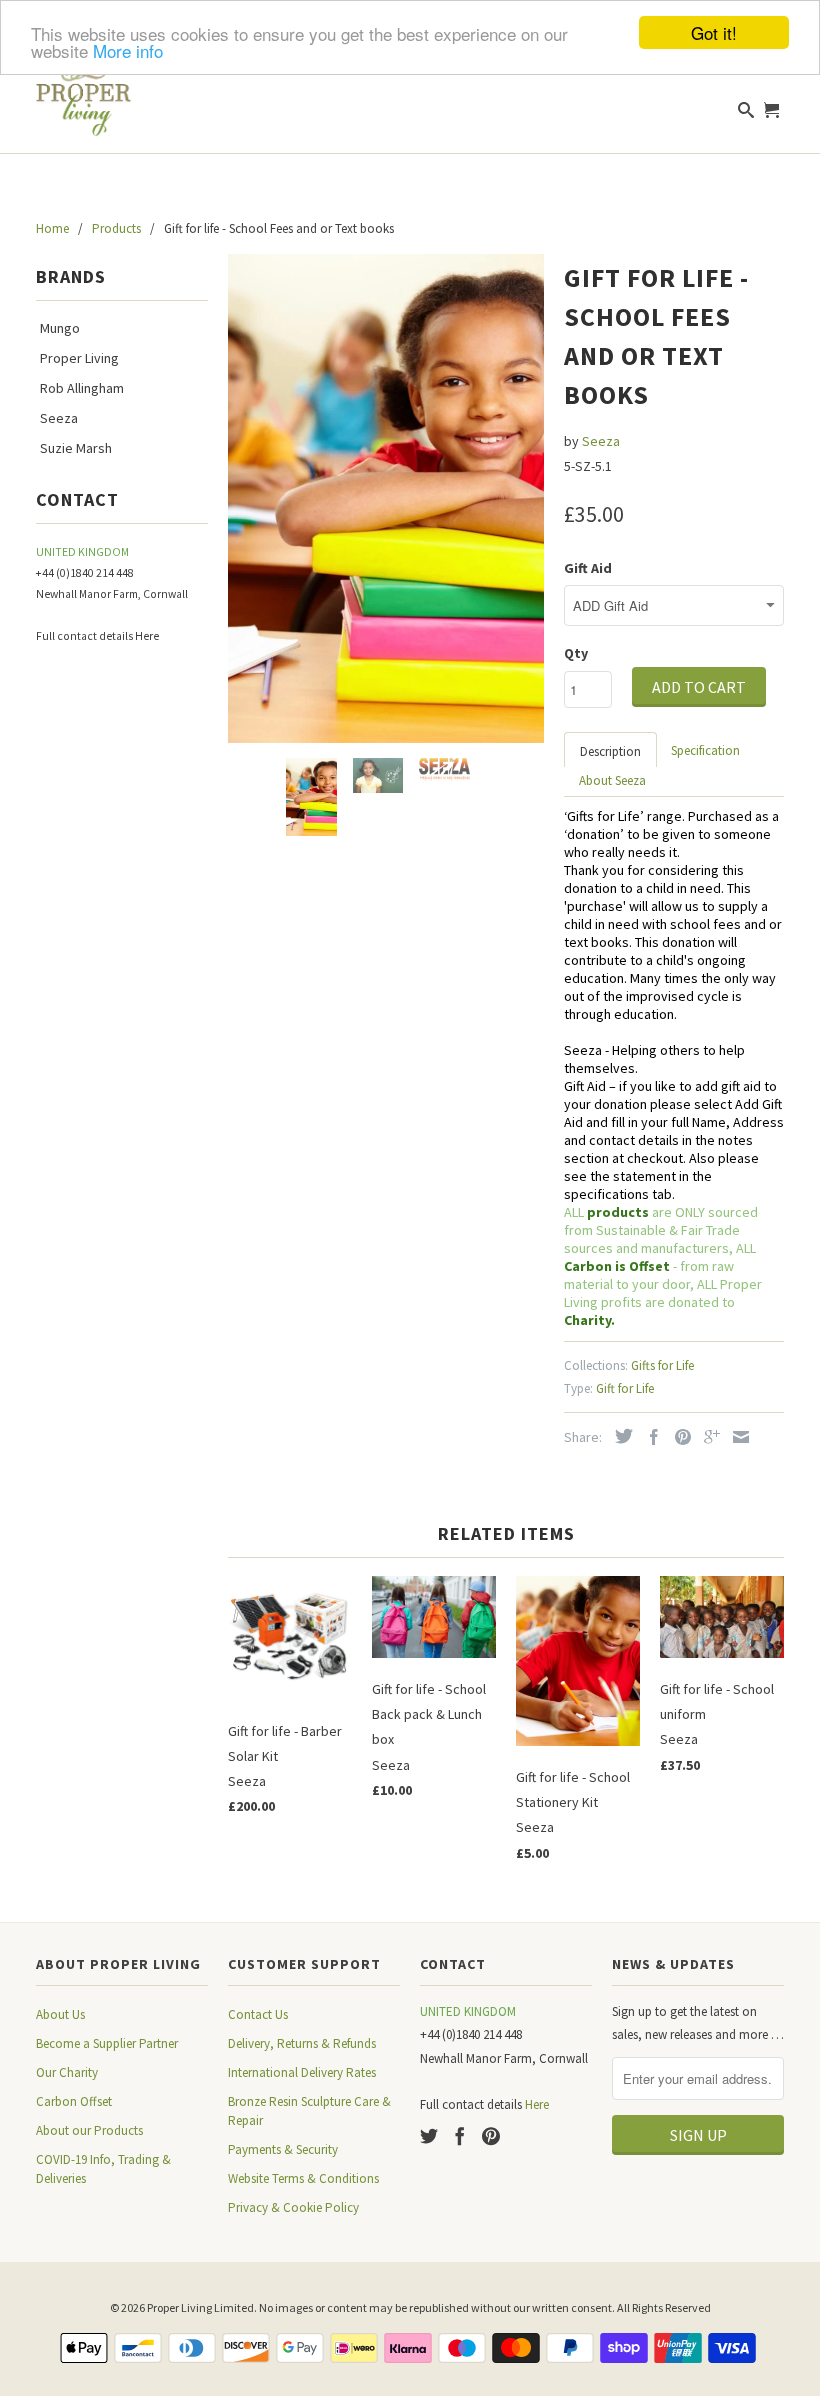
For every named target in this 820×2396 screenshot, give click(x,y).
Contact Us (258, 2014)
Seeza (59, 418)
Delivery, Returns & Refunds (302, 2043)
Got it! (714, 32)
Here (147, 636)
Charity (587, 1320)
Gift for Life (625, 1388)
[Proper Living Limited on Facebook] (460, 2136)
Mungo (60, 328)
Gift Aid (588, 568)
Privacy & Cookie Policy (293, 2207)
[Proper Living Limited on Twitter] (429, 2136)
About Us (60, 2014)
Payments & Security (283, 2149)
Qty (576, 653)
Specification (705, 750)
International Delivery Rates (302, 2072)
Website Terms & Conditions (303, 2178)
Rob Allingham (82, 388)
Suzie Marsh (76, 448)
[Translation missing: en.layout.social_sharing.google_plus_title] (707, 1437)
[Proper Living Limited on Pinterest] (491, 2136)
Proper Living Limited (200, 2307)
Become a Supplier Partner (107, 2043)
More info (128, 50)
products (618, 1212)
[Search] (746, 114)
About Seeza (612, 780)
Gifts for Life (662, 1365)
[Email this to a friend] (736, 1437)
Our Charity (67, 2072)
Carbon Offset (74, 2101)
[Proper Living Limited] (83, 90)
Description (610, 751)
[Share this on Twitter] (619, 1436)
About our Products (89, 2130)
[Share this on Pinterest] (678, 1437)
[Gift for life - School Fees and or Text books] (386, 498)
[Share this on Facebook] (649, 1437)
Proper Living (79, 358)
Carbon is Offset (618, 1266)
